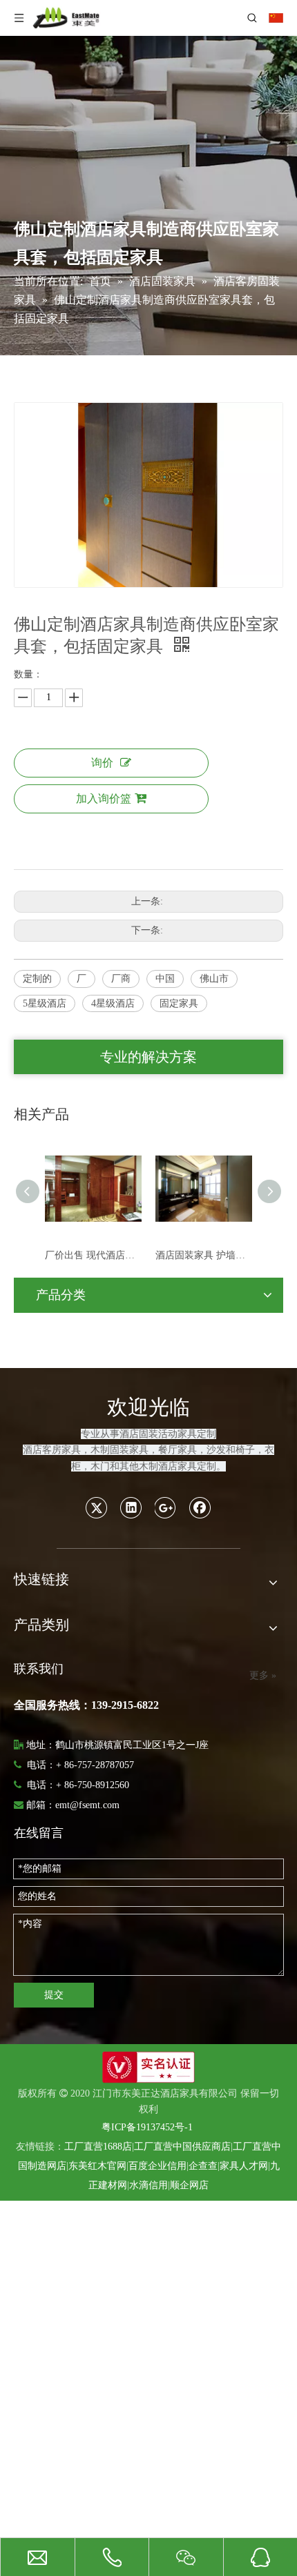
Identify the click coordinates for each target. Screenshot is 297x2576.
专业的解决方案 (148, 1057)
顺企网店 (189, 2185)
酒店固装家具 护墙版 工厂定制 (100, 1255)
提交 (54, 1995)
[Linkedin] (131, 1507)
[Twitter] (97, 1507)
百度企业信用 (157, 2166)
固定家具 (179, 1003)
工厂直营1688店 (98, 2147)
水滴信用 (148, 2185)
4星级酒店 (113, 1003)
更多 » (263, 1676)
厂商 (121, 979)
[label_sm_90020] (148, 2067)
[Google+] (166, 1507)
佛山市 (214, 979)
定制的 (37, 979)
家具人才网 (244, 2166)
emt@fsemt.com (87, 1805)
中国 (165, 979)
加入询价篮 (104, 799)
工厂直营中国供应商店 (182, 2147)
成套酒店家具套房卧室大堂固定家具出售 (211, 1255)
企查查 (203, 2166)
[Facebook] (200, 1507)
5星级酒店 (45, 1003)
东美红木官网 (97, 2166)
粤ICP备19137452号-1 (147, 2127)
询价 (102, 763)
